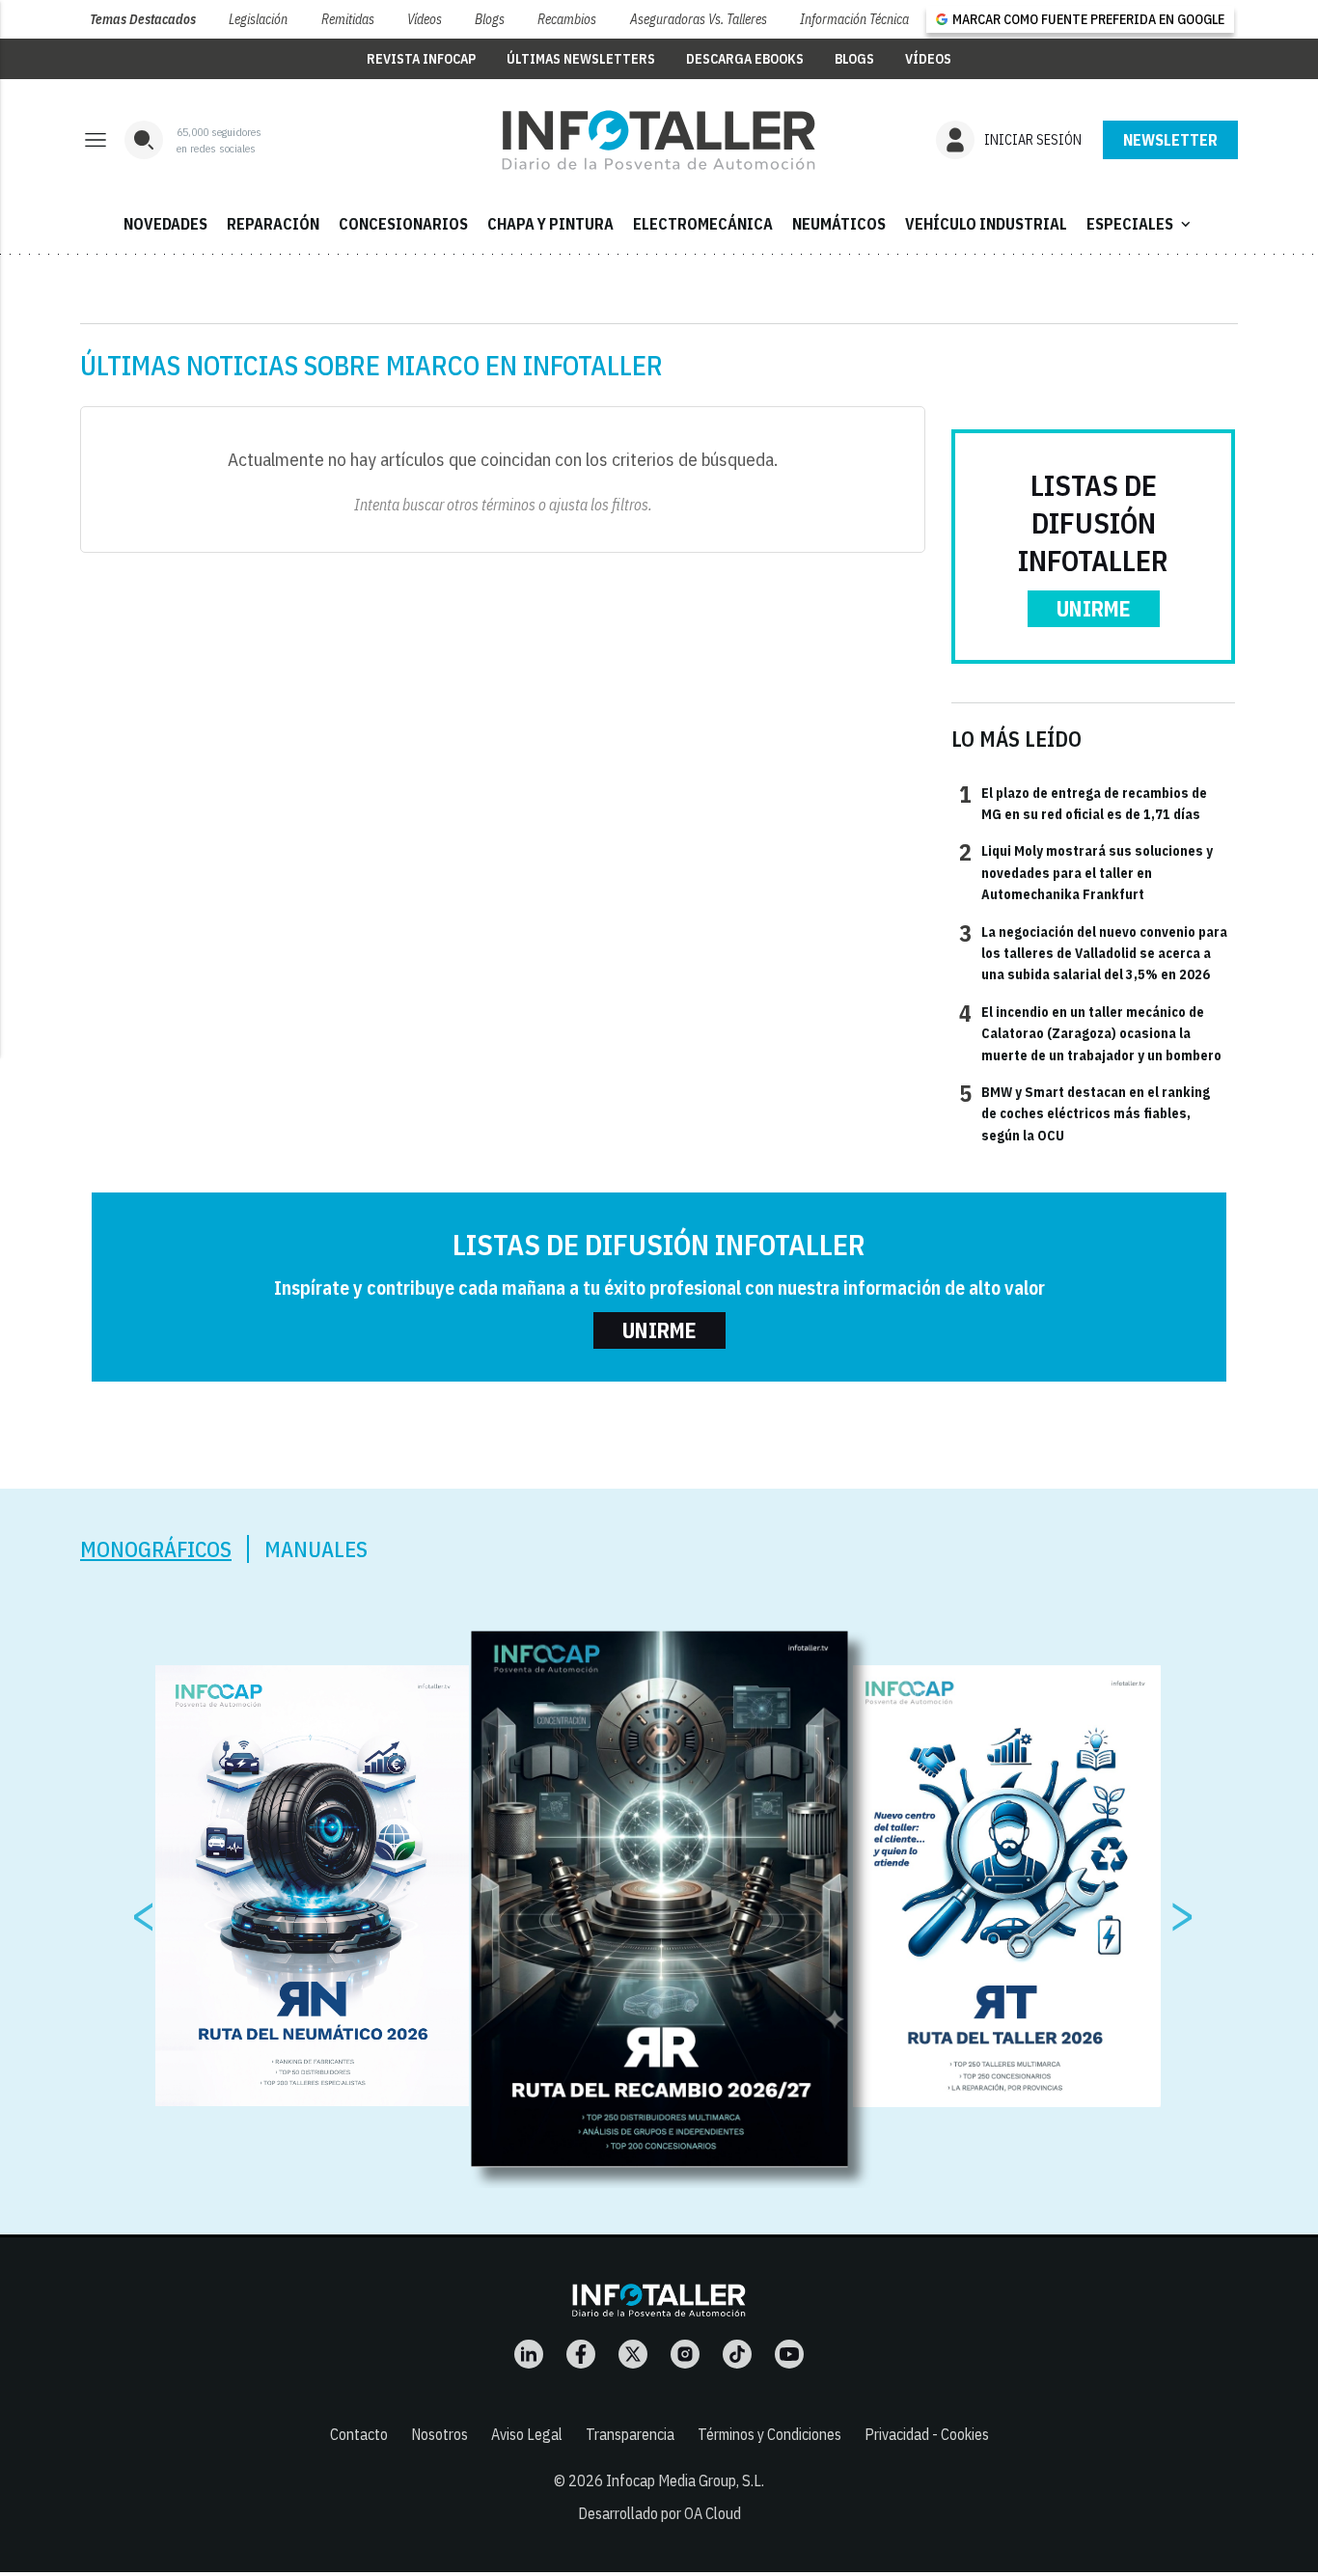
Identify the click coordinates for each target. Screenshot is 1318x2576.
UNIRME (1094, 608)
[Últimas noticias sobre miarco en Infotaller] (659, 140)
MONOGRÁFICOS (156, 1549)
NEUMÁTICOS (839, 224)
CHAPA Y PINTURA (550, 224)
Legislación (258, 19)
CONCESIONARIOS (403, 224)
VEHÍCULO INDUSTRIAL (986, 224)
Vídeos (425, 19)
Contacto (359, 2434)
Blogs (490, 19)
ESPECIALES (1140, 224)
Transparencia (630, 2434)
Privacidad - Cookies (927, 2434)
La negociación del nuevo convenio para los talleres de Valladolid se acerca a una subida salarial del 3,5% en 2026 (1093, 953)
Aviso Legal (527, 2434)
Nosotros (439, 2434)
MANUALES (316, 1549)
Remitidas (348, 19)
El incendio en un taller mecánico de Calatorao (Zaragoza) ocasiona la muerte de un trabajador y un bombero (1090, 1033)
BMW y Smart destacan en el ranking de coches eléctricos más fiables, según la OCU (1085, 1113)
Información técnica (854, 19)
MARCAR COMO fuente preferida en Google (1088, 19)
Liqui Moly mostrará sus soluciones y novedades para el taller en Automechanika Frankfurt (1086, 872)
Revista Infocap (421, 59)
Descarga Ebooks (745, 59)
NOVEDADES (165, 224)
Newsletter (1170, 140)
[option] (660, 1899)
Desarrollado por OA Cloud (659, 2513)
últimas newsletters (581, 59)
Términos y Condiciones (769, 2434)
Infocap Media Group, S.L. (685, 2480)
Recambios (567, 19)
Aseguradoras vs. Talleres (699, 19)
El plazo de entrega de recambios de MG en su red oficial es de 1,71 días (1083, 803)
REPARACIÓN (273, 224)
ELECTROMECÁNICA (703, 224)
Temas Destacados (143, 19)
